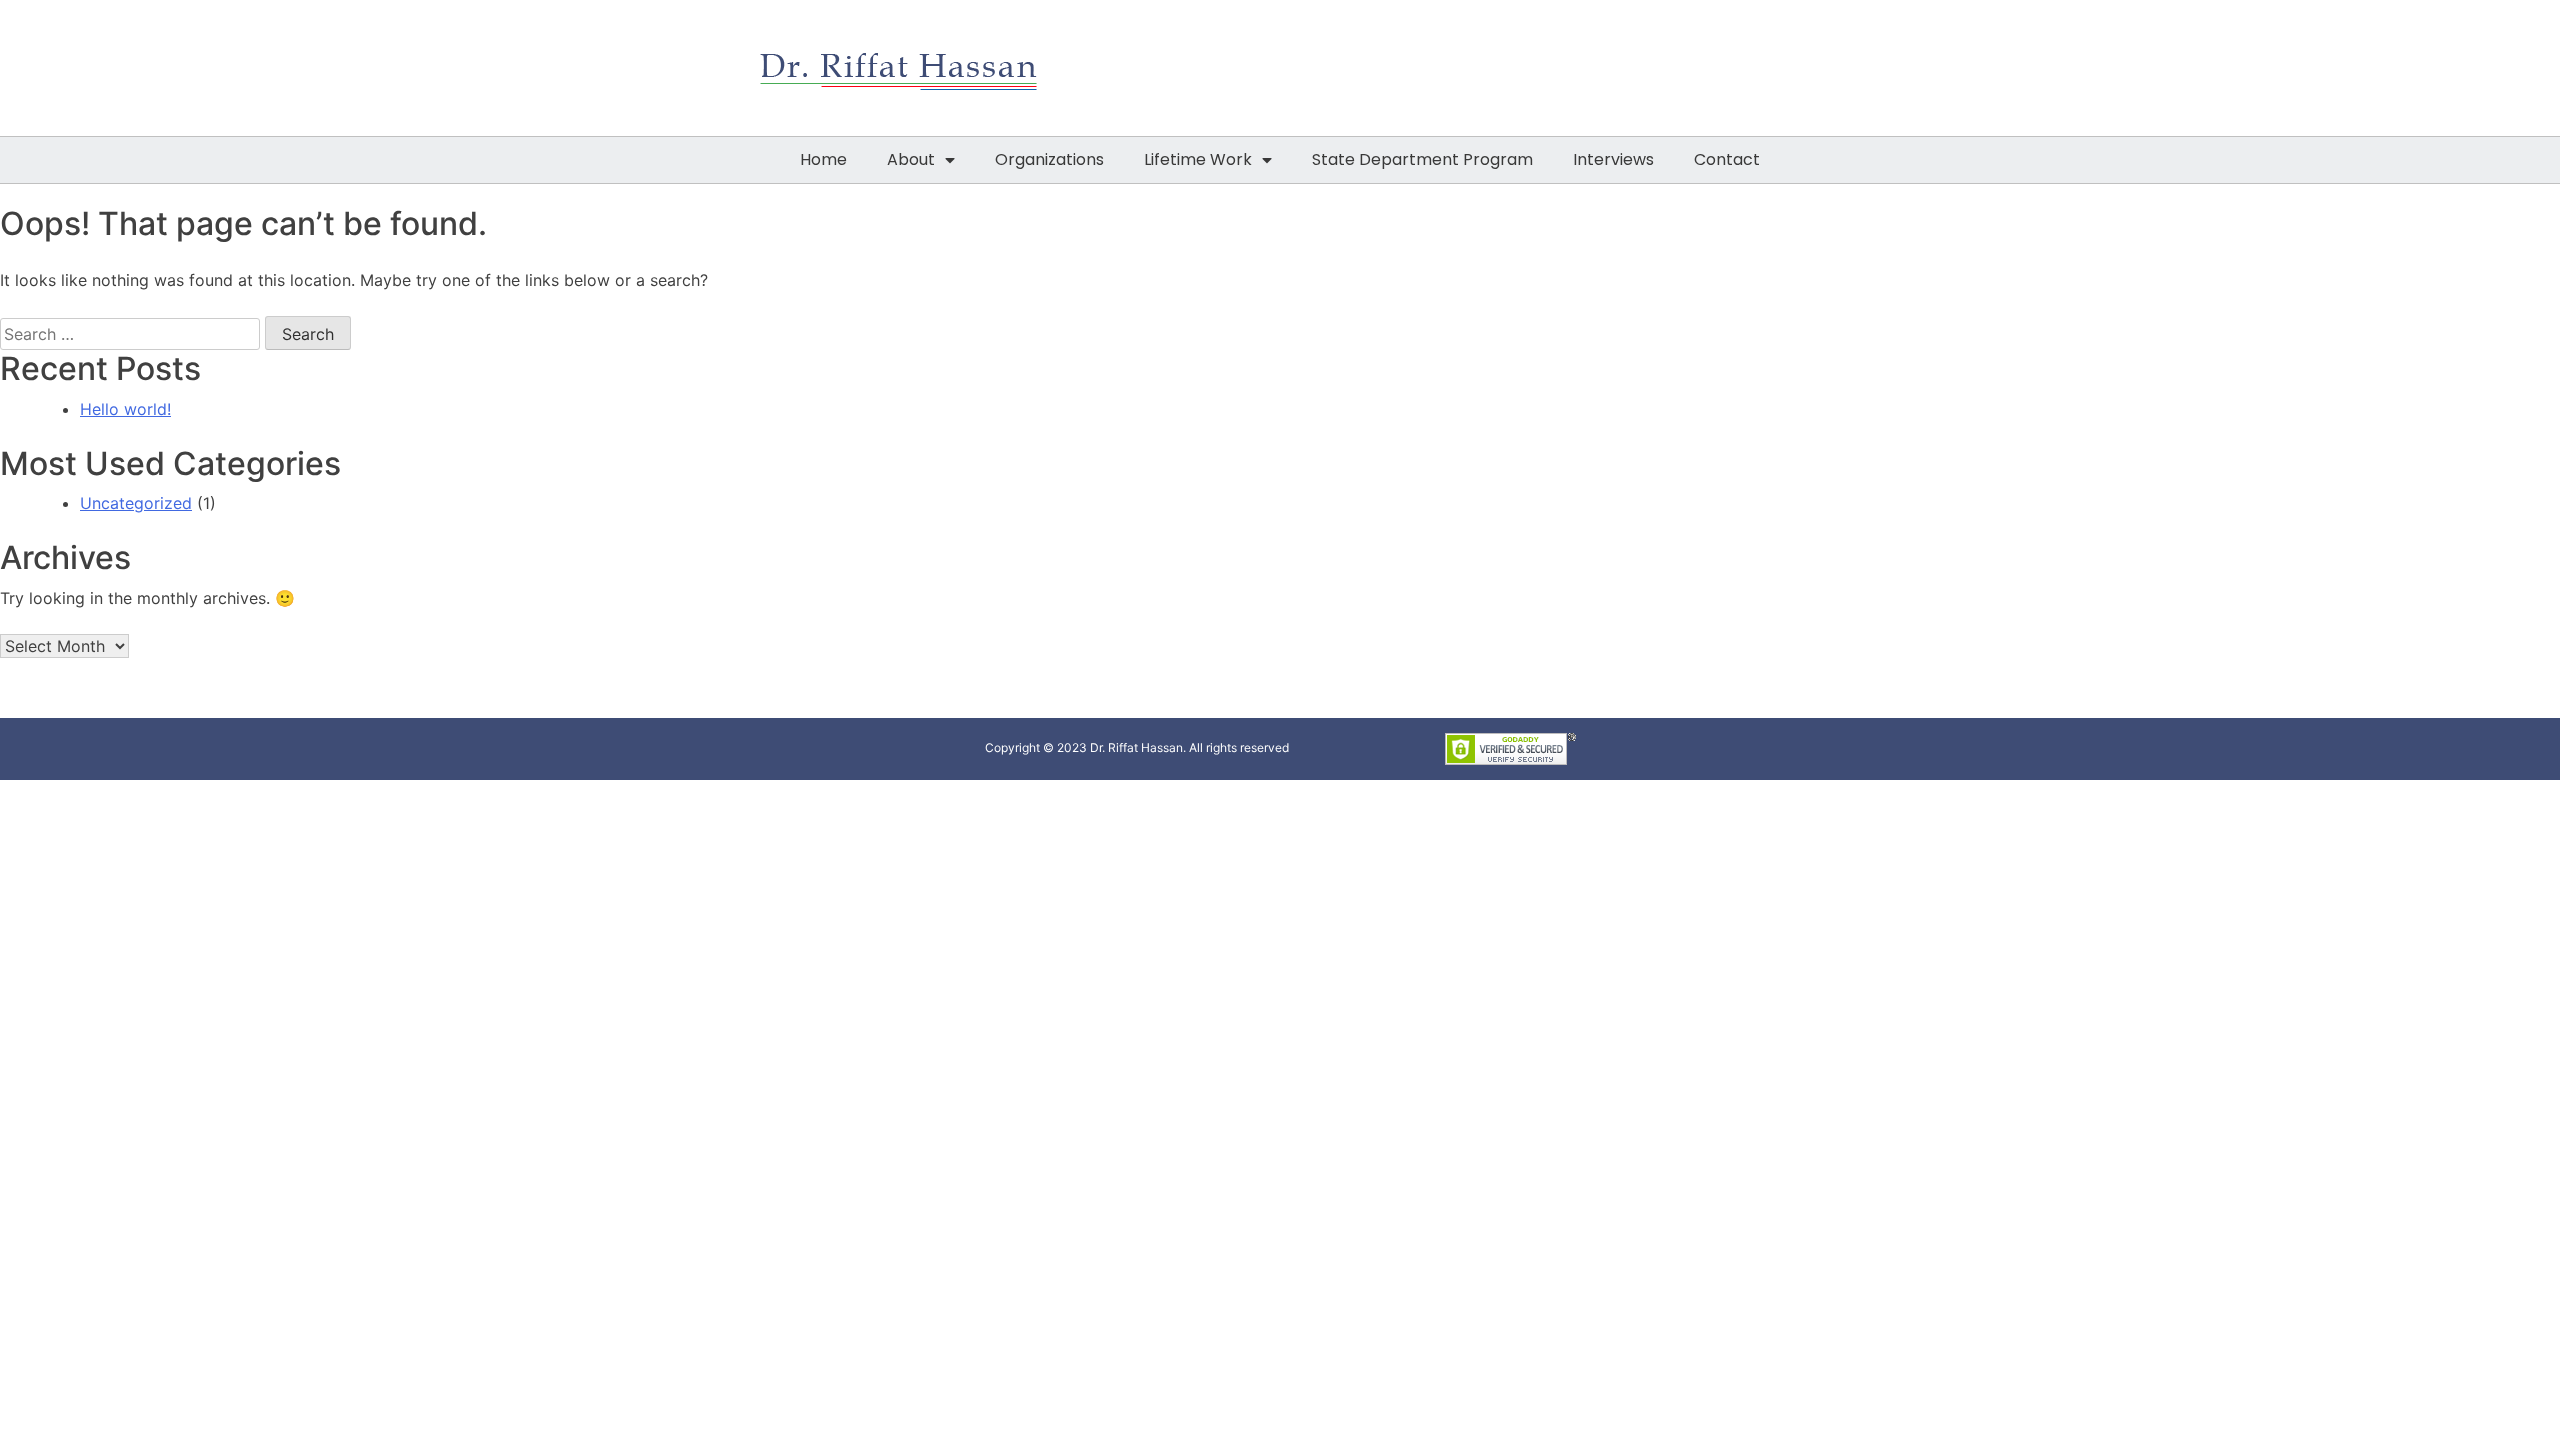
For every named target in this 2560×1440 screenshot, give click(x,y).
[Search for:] (130, 334)
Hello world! (125, 409)
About (911, 159)
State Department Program (1422, 159)
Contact (1727, 159)
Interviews (1613, 159)
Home (823, 159)
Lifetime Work (1198, 159)
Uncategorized (136, 503)
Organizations (1049, 159)
